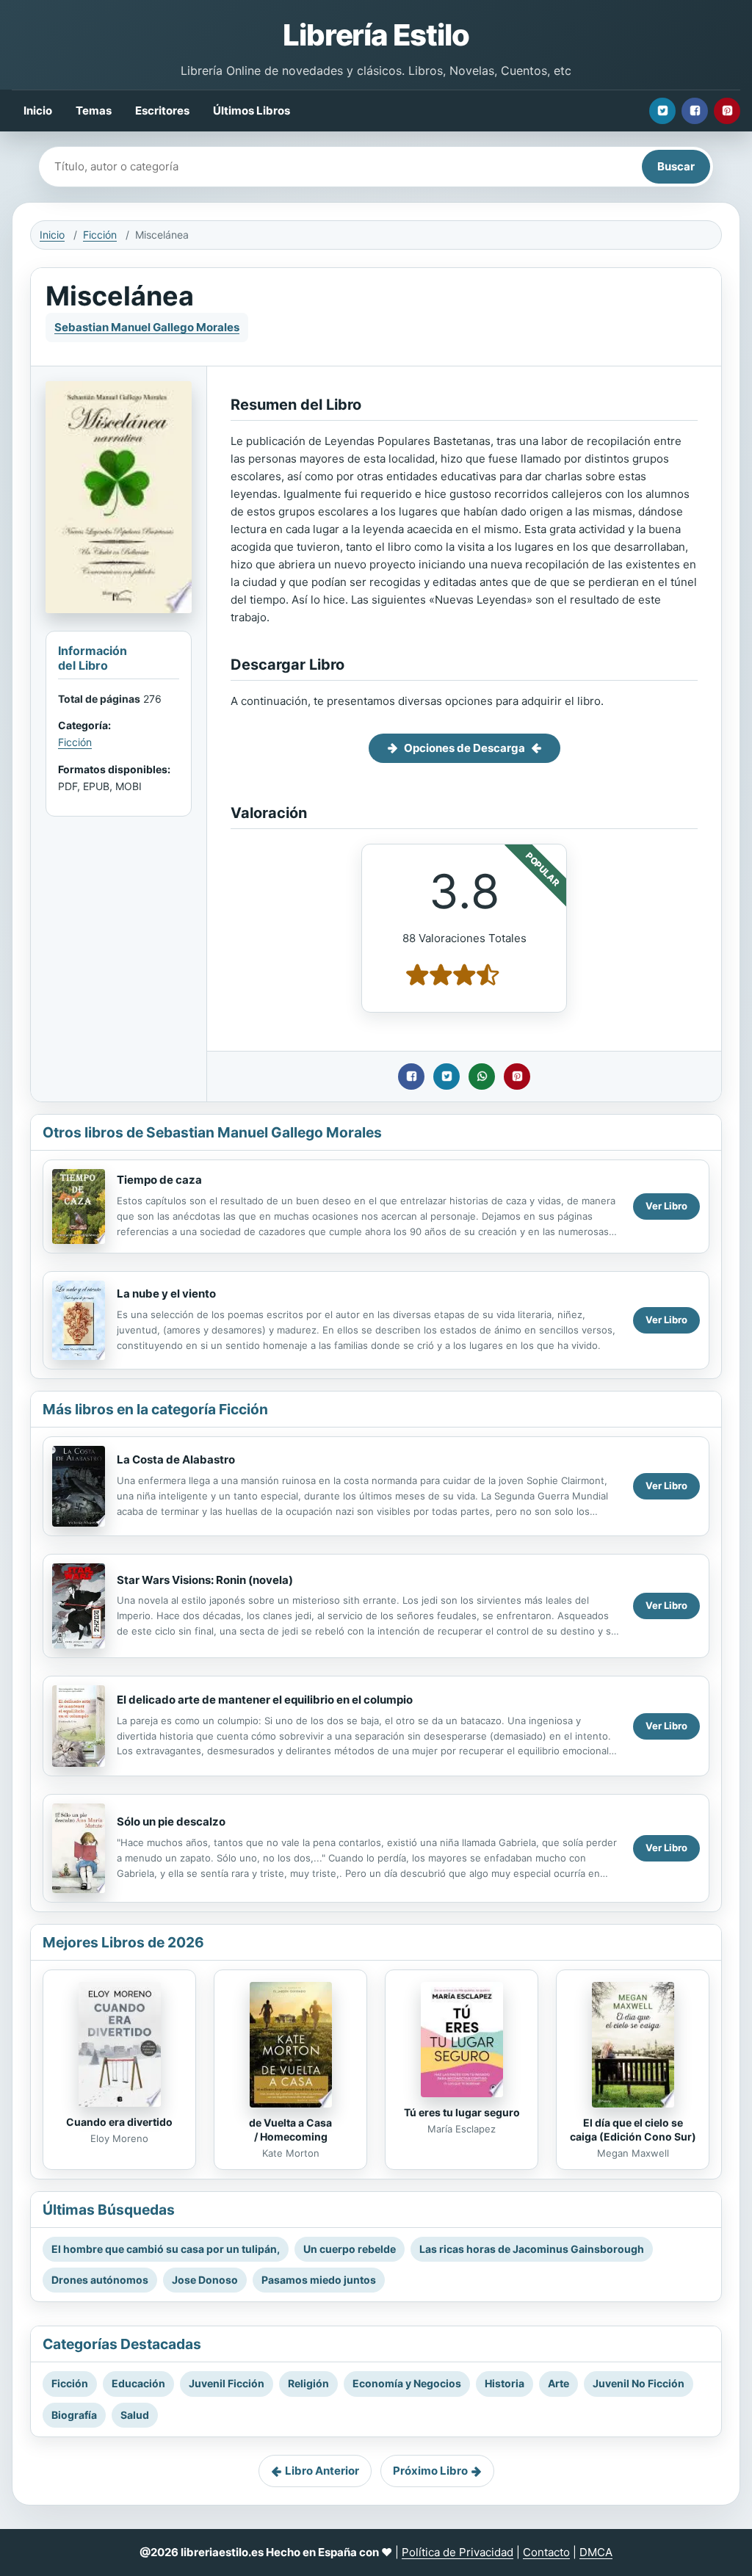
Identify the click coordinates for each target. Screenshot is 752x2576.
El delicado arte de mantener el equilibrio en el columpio (265, 1700)
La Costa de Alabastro (176, 1459)
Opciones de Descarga (464, 748)
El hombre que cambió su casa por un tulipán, (166, 2249)
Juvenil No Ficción (639, 2383)
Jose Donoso (205, 2280)
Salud (135, 2415)
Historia (505, 2383)
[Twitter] (662, 111)
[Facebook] (695, 111)
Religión (308, 2383)
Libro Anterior (322, 2471)
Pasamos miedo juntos (319, 2280)
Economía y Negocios (407, 2383)
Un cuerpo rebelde (350, 2249)
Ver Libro (666, 1206)
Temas (94, 111)
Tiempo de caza (159, 1180)
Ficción (100, 235)
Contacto (546, 2552)
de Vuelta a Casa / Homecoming (290, 2130)
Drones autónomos (100, 2280)
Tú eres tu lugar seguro (462, 2112)
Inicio (38, 111)
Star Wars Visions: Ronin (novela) (205, 1580)
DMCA (596, 2552)
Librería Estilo (376, 35)
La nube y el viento (166, 1294)
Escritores (162, 111)
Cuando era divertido (119, 2122)
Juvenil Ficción (227, 2383)
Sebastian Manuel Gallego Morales (147, 327)
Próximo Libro (430, 2471)
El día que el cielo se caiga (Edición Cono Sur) (633, 2130)
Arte (558, 2383)
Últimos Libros (252, 111)
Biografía (74, 2415)
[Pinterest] (727, 111)
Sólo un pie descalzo (171, 1821)
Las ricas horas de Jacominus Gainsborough (532, 2249)
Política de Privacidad (458, 2552)
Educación (138, 2383)
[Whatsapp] (482, 1077)
